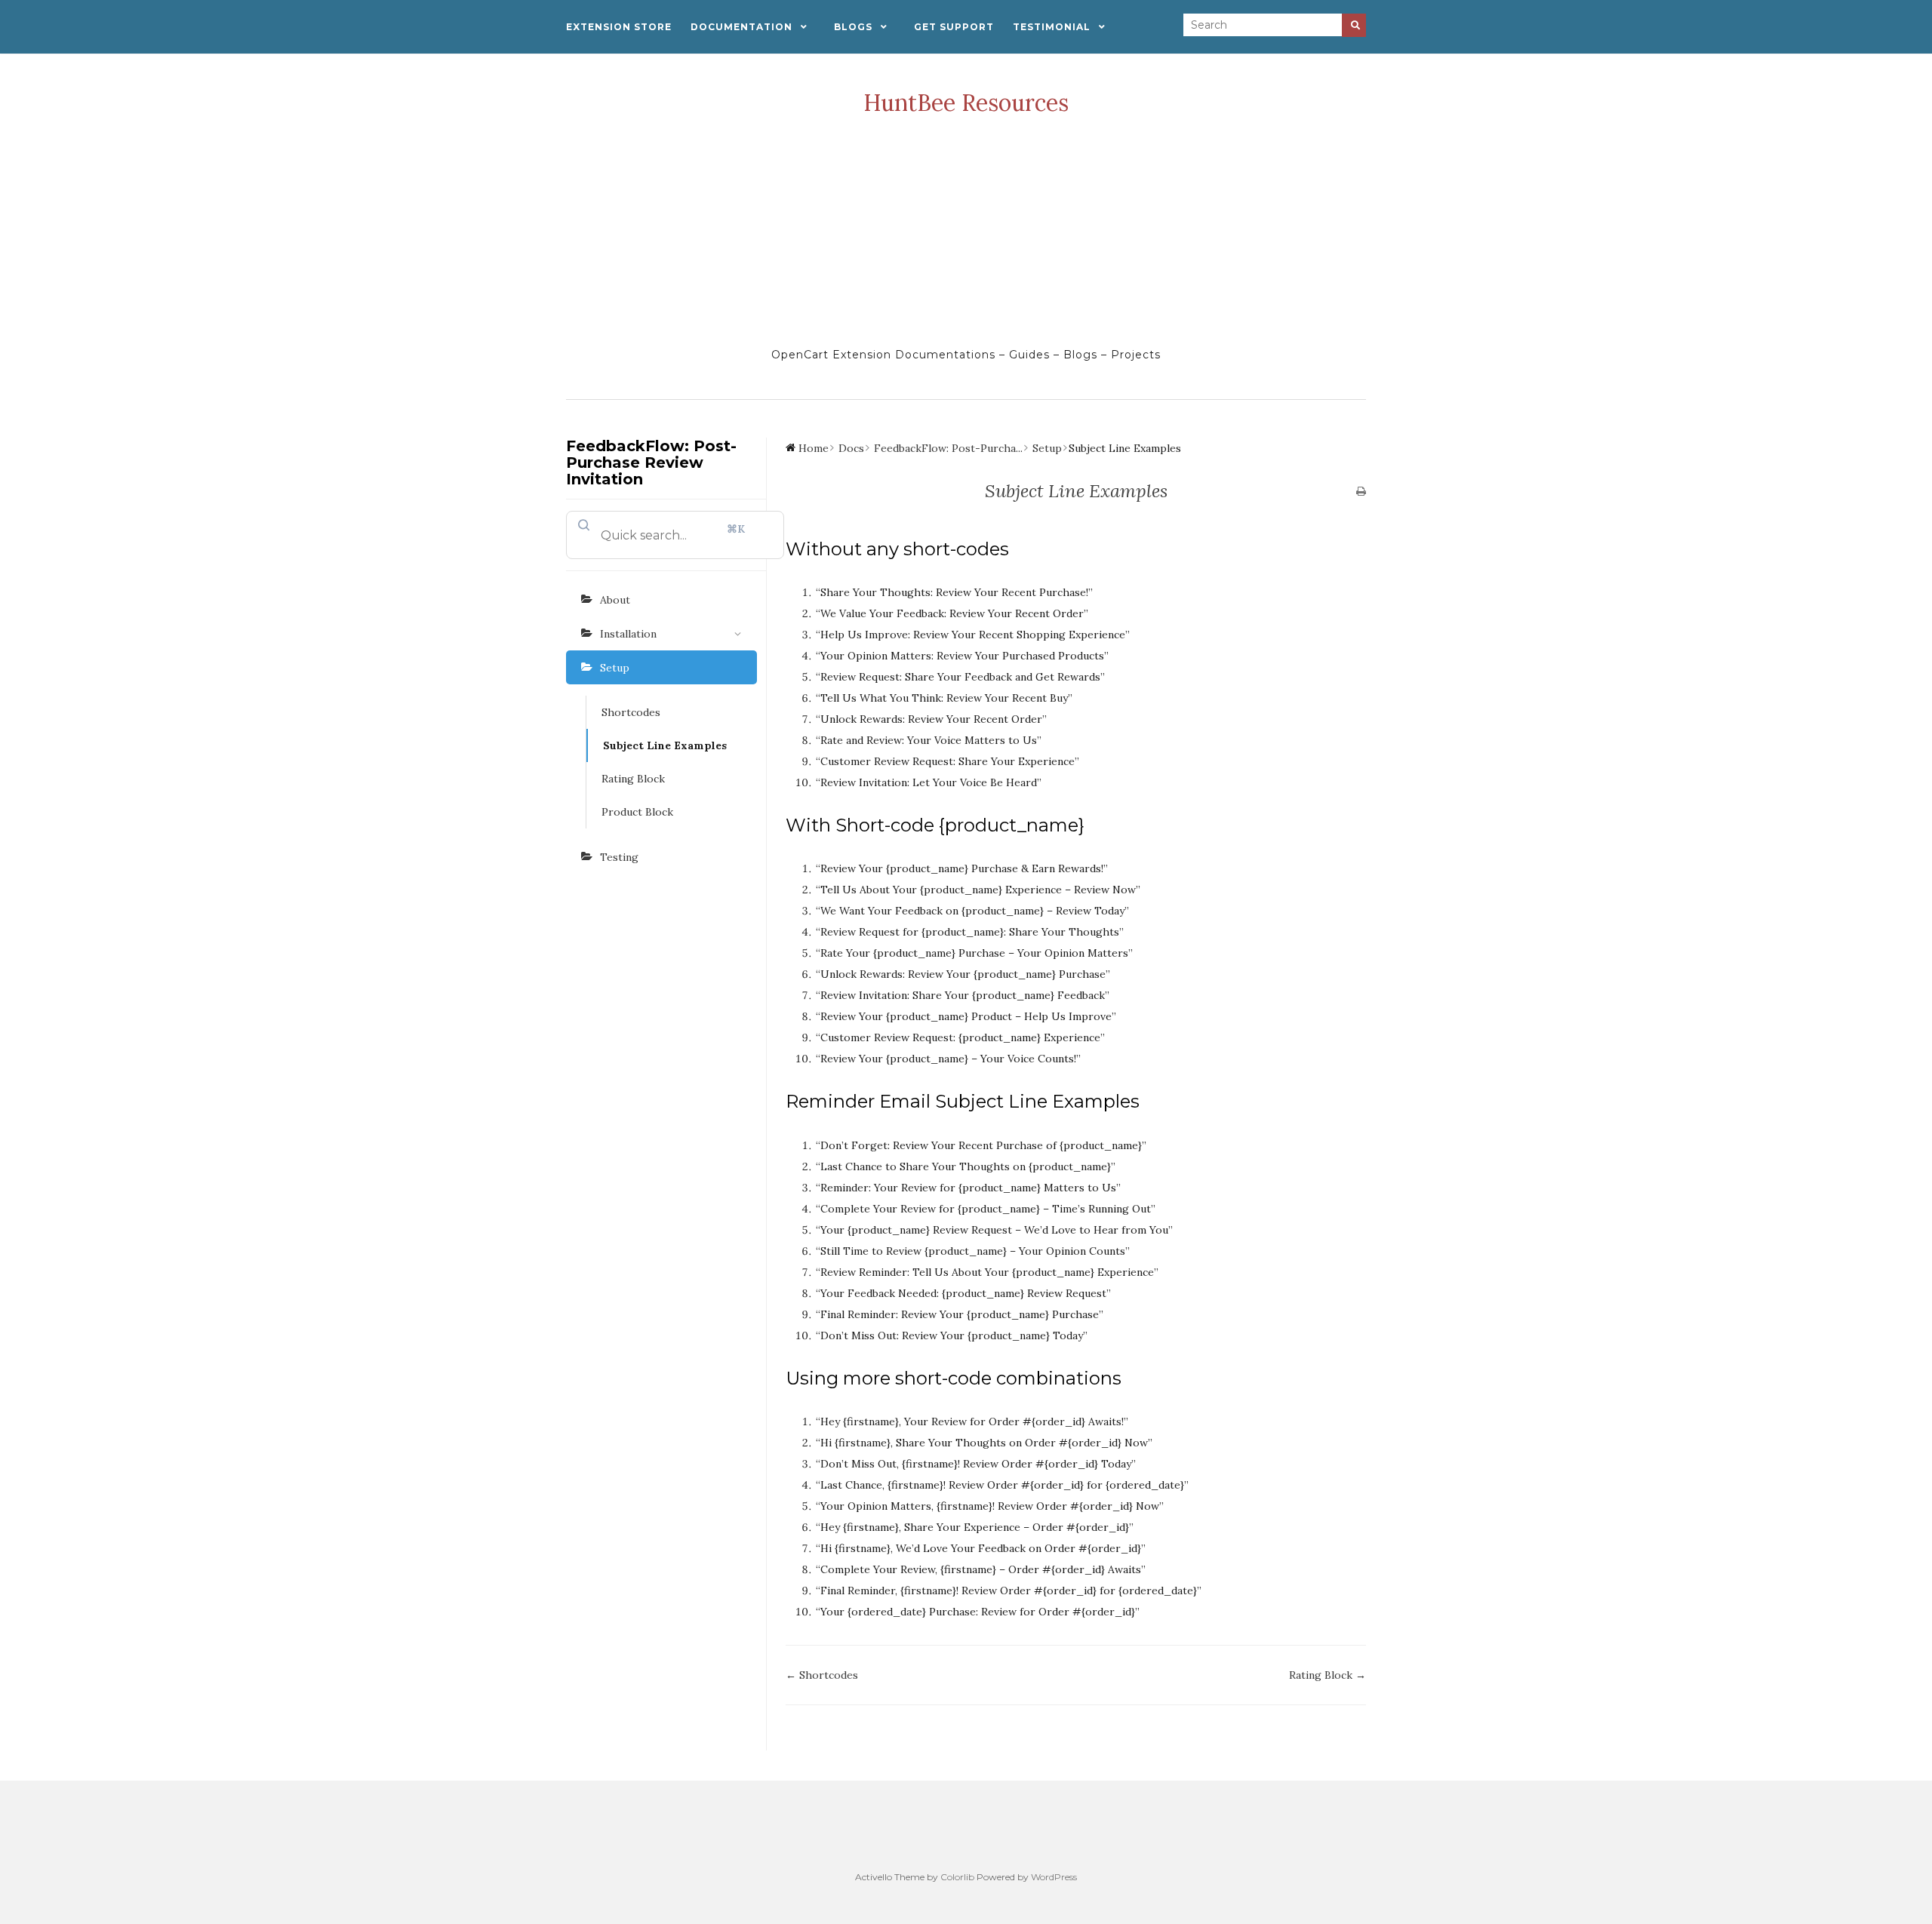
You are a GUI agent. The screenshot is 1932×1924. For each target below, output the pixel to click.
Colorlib (957, 1877)
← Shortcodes (822, 1675)
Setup (615, 668)
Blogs (853, 27)
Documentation (741, 27)
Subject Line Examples (665, 745)
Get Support (954, 27)
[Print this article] (1361, 492)
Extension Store (619, 27)
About (615, 600)
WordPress (1054, 1877)
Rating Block (633, 779)
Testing (619, 857)
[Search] (1354, 25)
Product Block (637, 812)
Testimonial (1052, 27)
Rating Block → (1327, 1675)
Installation (628, 634)
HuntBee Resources (966, 103)
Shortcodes (631, 712)
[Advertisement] (966, 231)
